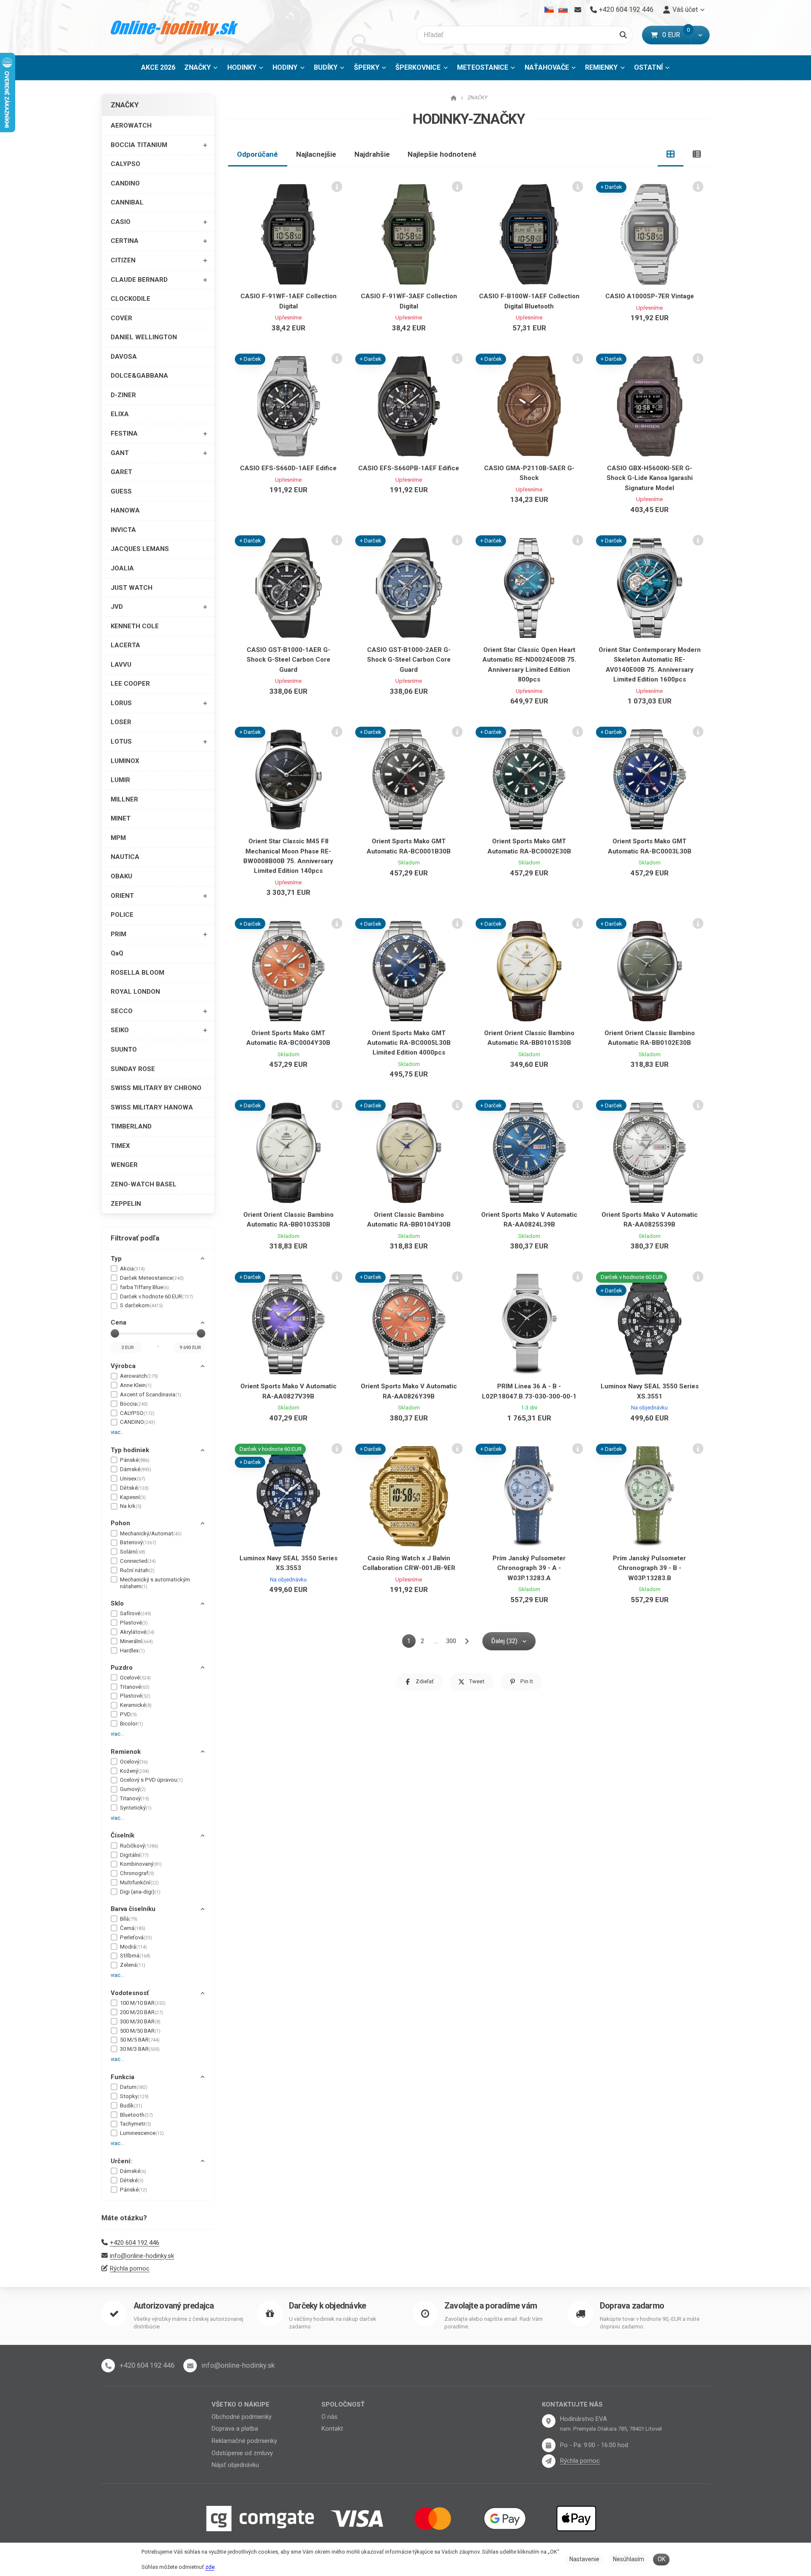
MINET (121, 818)
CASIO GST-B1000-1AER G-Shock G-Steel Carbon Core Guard (288, 660)
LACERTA (125, 645)
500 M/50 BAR (140, 2031)
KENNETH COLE (135, 626)
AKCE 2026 (158, 67)
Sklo (117, 1603)
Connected (138, 1561)
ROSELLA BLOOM (137, 973)
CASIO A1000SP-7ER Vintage (650, 296)
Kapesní (133, 1497)
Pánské (135, 1460)
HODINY (285, 67)
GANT (120, 453)
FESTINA (124, 433)
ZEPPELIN (126, 1204)
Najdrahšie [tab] (372, 154)
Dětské (134, 1488)
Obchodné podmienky (242, 2417)
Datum (134, 2087)
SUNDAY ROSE (133, 1069)
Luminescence (142, 2133)
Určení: (121, 2161)
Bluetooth (136, 2115)
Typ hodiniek (130, 1450)
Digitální (134, 1855)
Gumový (133, 1789)
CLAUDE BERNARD (139, 280)
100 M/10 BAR (143, 2003)
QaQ (117, 953)
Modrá (133, 1947)
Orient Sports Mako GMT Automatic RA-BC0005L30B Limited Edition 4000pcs (409, 1043)
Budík (131, 2106)
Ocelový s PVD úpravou (151, 1780)
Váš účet (685, 10)
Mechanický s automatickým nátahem (155, 1583)
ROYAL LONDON (135, 992)
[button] (700, 35)
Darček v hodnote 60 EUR (156, 1296)
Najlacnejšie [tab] (316, 154)
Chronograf (137, 1873)
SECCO (122, 1011)
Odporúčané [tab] (257, 154)
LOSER (121, 722)
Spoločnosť (343, 2404)
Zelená (133, 1965)
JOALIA (122, 568)
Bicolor (132, 1724)
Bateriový (138, 1542)
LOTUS (121, 741)
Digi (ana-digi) (140, 1892)
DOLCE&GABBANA (139, 376)
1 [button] (411, 1642)
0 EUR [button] (676, 35)
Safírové (136, 1613)
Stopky (134, 2096)
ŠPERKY (367, 67)
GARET (121, 472)
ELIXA (120, 414)
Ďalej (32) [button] (504, 1641)
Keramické (136, 1705)
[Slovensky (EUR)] (563, 10)
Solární (133, 1552)
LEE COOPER (130, 684)
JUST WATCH (132, 588)
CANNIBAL (127, 202)
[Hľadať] (623, 35)
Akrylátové (137, 1632)
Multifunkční (139, 1882)
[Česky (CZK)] (549, 10)
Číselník (122, 1835)
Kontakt (332, 2429)
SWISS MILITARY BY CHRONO (156, 1088)
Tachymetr (136, 2124)
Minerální (136, 1641)
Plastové (134, 1623)
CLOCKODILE (131, 299)
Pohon (120, 1523)
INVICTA (123, 530)
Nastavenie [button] (584, 2559)
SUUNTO (124, 1049)
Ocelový (134, 1762)
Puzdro (122, 1668)
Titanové (135, 1687)
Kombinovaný (141, 1864)
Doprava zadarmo (632, 2306)
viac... (117, 1432)
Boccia (134, 1404)
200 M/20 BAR (142, 2012)
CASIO (121, 222)
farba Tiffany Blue (144, 1287)
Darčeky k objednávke (327, 2306)
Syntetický (136, 1808)
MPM (118, 838)
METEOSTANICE (483, 67)
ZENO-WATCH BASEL (144, 1184)
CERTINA (125, 241)
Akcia (132, 1269)
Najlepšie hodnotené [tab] (442, 154)
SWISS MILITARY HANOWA (152, 1107)
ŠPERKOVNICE (418, 67)
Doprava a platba (235, 2429)
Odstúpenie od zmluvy (242, 2453)
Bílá (129, 1919)
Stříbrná (135, 1956)
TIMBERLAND (131, 1126)
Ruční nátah (137, 1570)
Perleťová (136, 1937)
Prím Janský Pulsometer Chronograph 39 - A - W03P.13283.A (529, 1568)
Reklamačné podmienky (244, 2441)
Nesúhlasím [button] (629, 2559)
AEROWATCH (131, 125)
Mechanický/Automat (151, 1533)
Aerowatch (139, 1376)
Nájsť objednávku (235, 2465)
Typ (116, 1259)
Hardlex (132, 1651)
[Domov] (175, 28)
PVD (128, 1714)
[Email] (578, 10)
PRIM (118, 934)
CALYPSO (125, 164)
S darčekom (142, 1305)
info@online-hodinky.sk (142, 2256)
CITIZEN (123, 260)
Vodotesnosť (130, 1993)
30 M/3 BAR (140, 2049)
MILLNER (124, 799)
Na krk (131, 1506)
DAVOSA (124, 357)
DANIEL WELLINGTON (144, 337)
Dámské (136, 1469)
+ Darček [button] (611, 187)
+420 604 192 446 (135, 2243)
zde (210, 2567)
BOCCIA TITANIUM (139, 145)
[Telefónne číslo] (108, 2366)
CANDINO (125, 183)
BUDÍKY (326, 67)
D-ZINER (123, 395)
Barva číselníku (133, 1909)
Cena (118, 1322)
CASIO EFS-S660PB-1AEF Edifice (409, 468)
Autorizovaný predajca (174, 2306)
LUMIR (120, 780)
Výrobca (123, 1366)
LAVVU (121, 665)
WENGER (124, 1165)
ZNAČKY (203, 70)
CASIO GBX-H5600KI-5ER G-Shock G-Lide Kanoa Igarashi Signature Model (650, 478)
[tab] (671, 154)
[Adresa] (549, 2421)
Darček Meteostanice (152, 1278)
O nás (329, 2417)
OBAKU (121, 876)
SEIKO (120, 1030)
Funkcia (122, 2077)
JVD (117, 607)
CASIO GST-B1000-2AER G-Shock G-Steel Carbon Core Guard (409, 660)
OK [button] (661, 2559)
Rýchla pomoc (130, 2268)
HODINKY (242, 67)
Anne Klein (136, 1385)
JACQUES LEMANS (140, 549)
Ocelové (135, 1678)
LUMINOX (125, 761)
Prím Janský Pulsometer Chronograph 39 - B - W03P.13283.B (649, 1568)
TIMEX (120, 1146)
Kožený (135, 1771)
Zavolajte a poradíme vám (491, 2306)
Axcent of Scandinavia (151, 1394)
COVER (121, 318)
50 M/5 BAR (140, 2040)
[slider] (115, 1333)
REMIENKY (601, 67)
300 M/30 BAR (140, 2021)
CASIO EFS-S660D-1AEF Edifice (288, 468)
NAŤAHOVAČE (547, 67)
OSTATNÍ (648, 67)
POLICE (122, 915)
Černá (133, 1928)
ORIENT (122, 896)
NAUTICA (125, 857)
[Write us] (549, 2461)
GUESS (121, 491)
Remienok (126, 1752)
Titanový (135, 1798)
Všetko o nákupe (241, 2404)
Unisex (133, 1479)
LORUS (121, 703)
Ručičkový (139, 1846)
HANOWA (125, 510)
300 (451, 1641)
